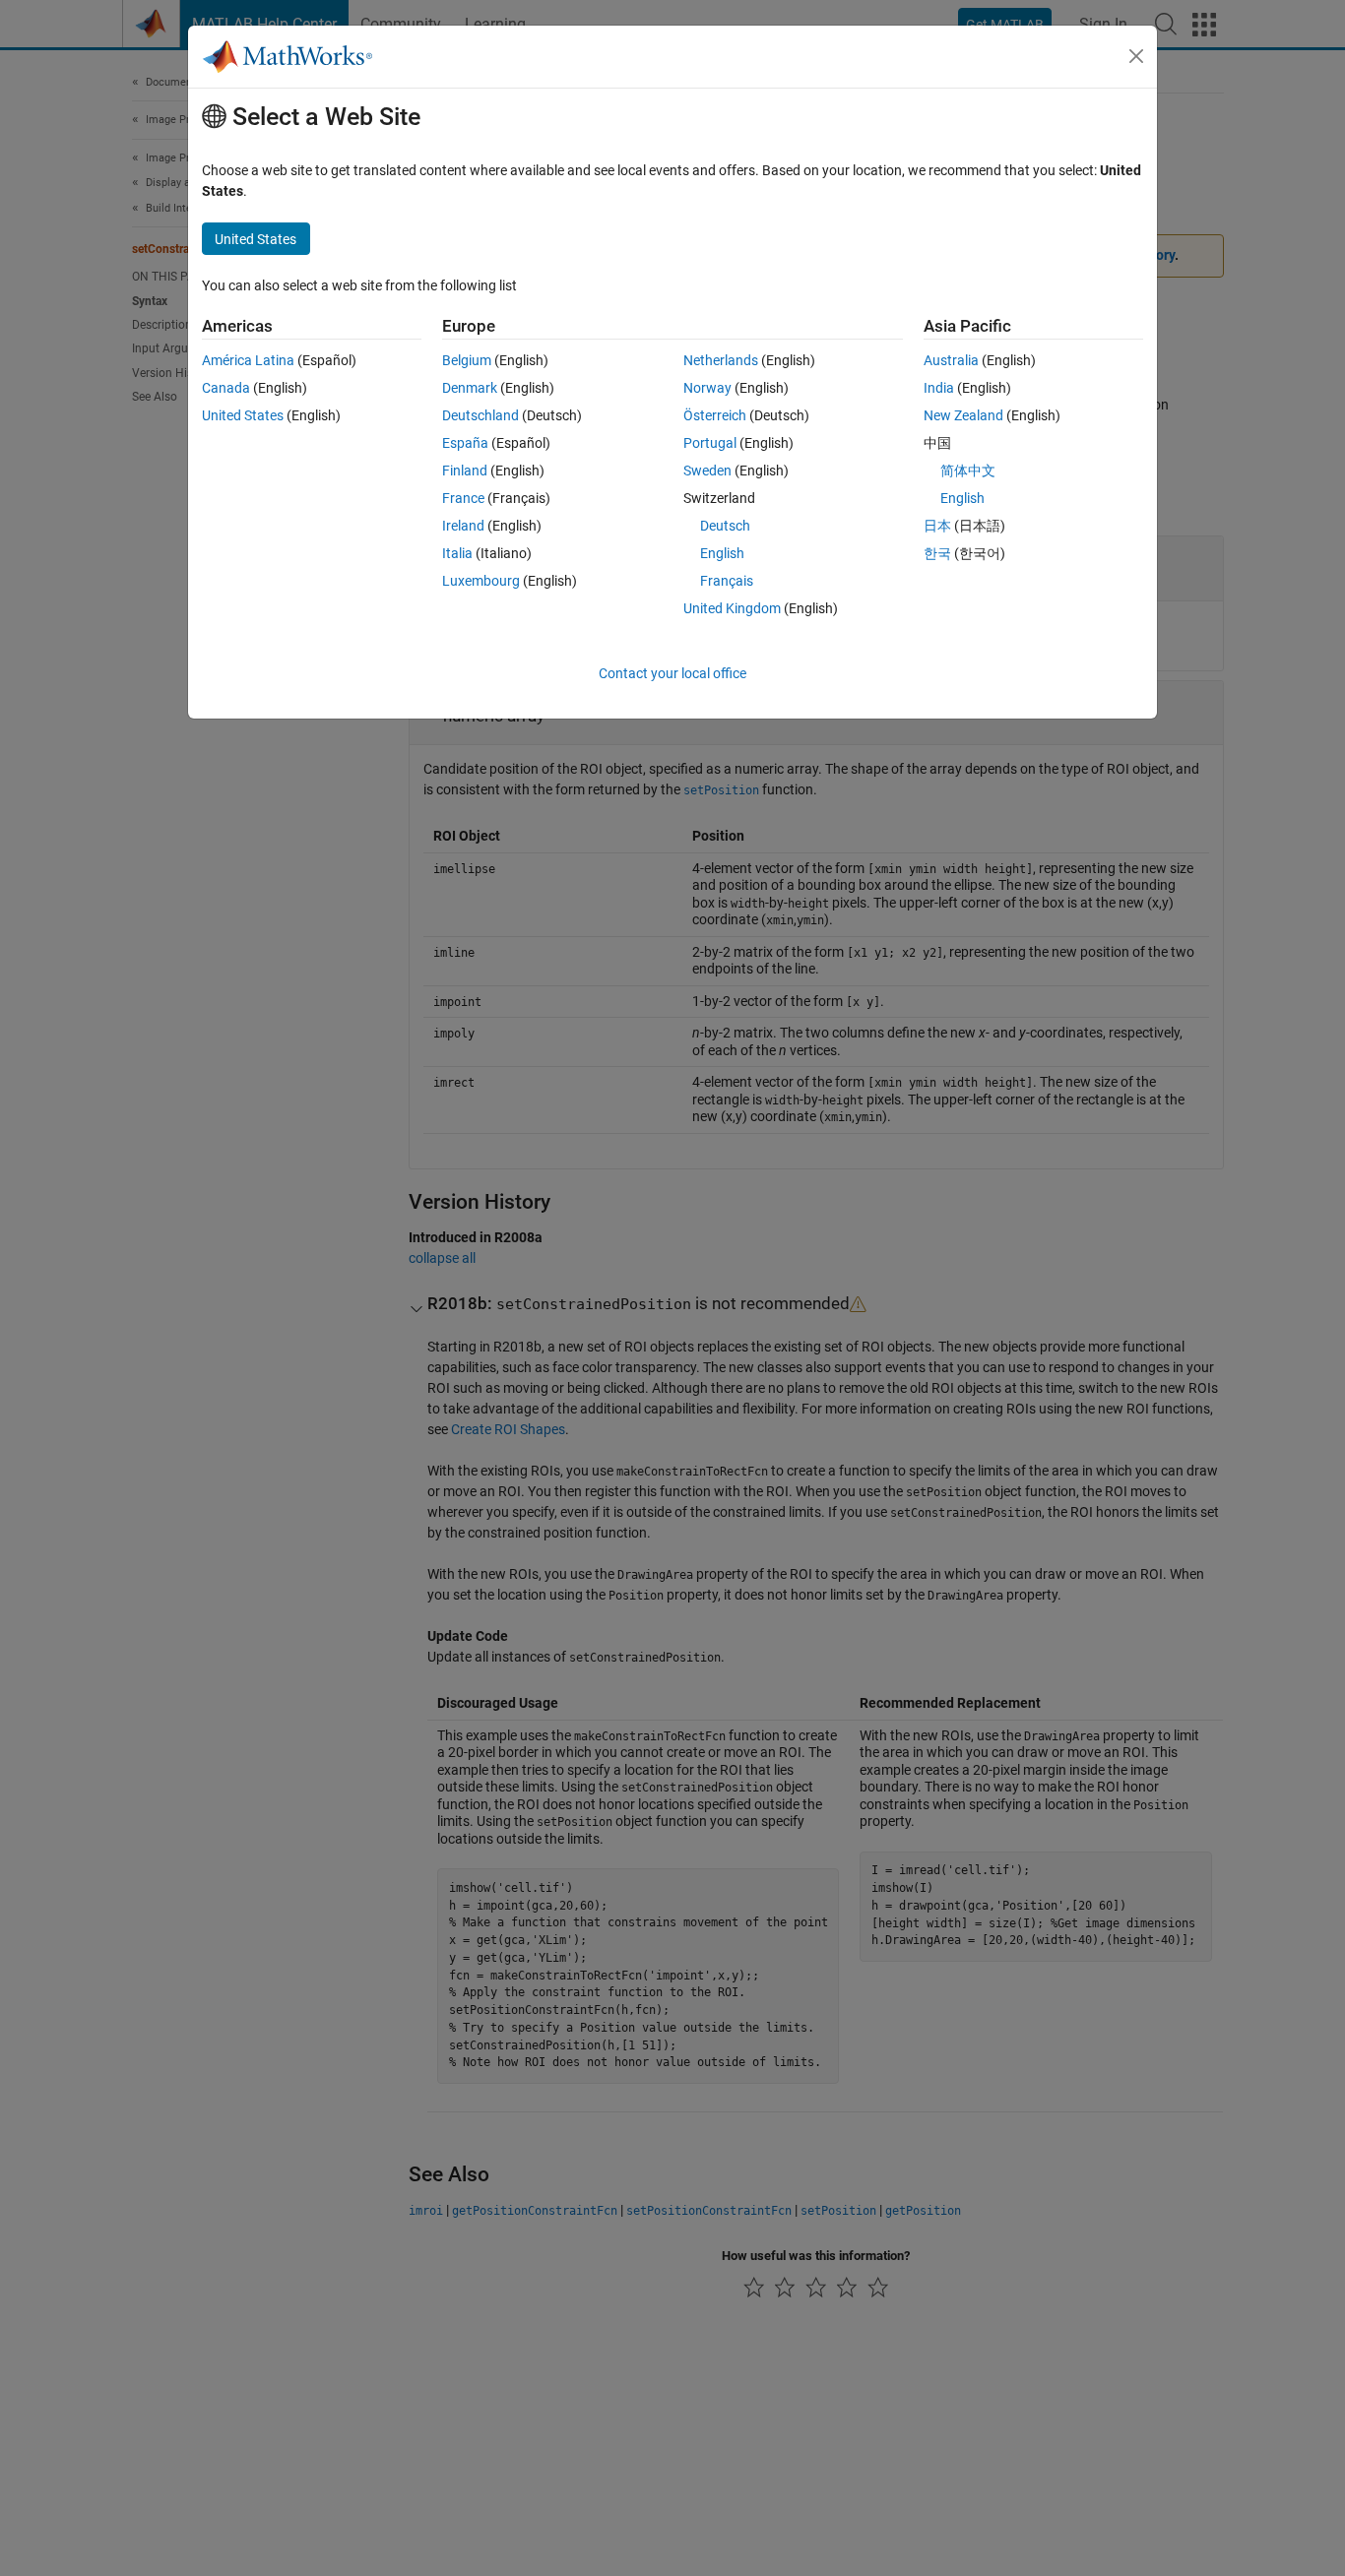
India (939, 388)
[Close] (1136, 56)
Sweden (707, 471)
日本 (937, 526)
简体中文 (968, 471)
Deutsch (725, 526)
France (463, 498)
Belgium (467, 360)
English (722, 553)
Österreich (715, 415)
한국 (937, 553)
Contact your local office (672, 673)
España (465, 443)
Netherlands (721, 360)
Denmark (470, 388)
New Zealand (963, 415)
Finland (465, 471)
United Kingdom (732, 608)
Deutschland (480, 415)
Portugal (710, 443)
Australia (951, 360)
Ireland (463, 526)
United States (243, 415)
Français (727, 581)
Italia (457, 553)
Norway (707, 388)
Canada (226, 388)
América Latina (248, 360)
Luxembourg (481, 581)
